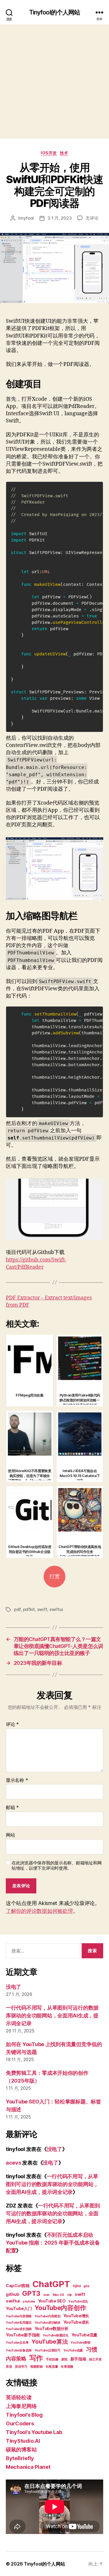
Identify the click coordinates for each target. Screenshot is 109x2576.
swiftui (56, 1609)
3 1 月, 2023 (59, 218)
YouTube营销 (81, 2343)
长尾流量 (52, 2367)
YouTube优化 (78, 2301)
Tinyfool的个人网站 (55, 12)
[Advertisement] (54, 82)
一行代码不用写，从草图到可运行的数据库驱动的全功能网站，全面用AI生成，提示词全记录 (52, 2016)
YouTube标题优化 (56, 2335)
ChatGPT (51, 2284)
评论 (12, 1724)
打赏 (55, 1577)
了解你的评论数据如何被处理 (39, 1911)
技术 (64, 153)
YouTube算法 (50, 2342)
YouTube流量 (85, 2335)
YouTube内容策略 (19, 2316)
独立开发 (95, 2359)
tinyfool (26, 218)
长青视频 (67, 2367)
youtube (29, 2301)
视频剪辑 (36, 2367)
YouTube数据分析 (52, 2328)
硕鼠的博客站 (21, 2450)
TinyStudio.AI (23, 2441)
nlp (69, 2295)
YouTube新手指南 (23, 2335)
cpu (77, 2286)
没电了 (14, 1987)
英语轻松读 (19, 2397)
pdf (17, 1609)
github (12, 2294)
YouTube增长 (76, 2316)
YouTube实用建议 (19, 2323)
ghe (86, 2286)
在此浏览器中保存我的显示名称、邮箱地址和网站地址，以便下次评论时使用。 (57, 1866)
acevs (14, 2163)
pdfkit (29, 1609)
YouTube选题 (73, 2350)
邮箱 (12, 1808)
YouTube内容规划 (48, 2316)
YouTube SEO (52, 2301)
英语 (9, 2367)
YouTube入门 (19, 2308)
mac (47, 2295)
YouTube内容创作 (60, 2308)
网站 (10, 1835)
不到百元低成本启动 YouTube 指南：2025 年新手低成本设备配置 (53, 2243)
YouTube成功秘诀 (48, 2323)
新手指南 (78, 2359)
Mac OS (58, 2295)
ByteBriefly (20, 2458)
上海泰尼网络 (21, 2406)
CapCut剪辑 (18, 2286)
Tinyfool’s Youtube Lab (34, 2432)
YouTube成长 (76, 2322)
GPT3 (31, 2293)
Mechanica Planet (28, 2467)
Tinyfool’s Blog (24, 2415)
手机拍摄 (52, 2359)
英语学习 (21, 2367)
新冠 (64, 2359)
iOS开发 (49, 153)
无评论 (92, 218)
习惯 (91, 2349)
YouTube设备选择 (19, 2350)
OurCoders (20, 2423)
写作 (36, 2358)
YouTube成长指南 (19, 2329)
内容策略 (16, 2359)
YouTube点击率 (17, 2343)
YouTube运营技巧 (48, 2350)
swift (42, 1609)
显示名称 (17, 1780)
